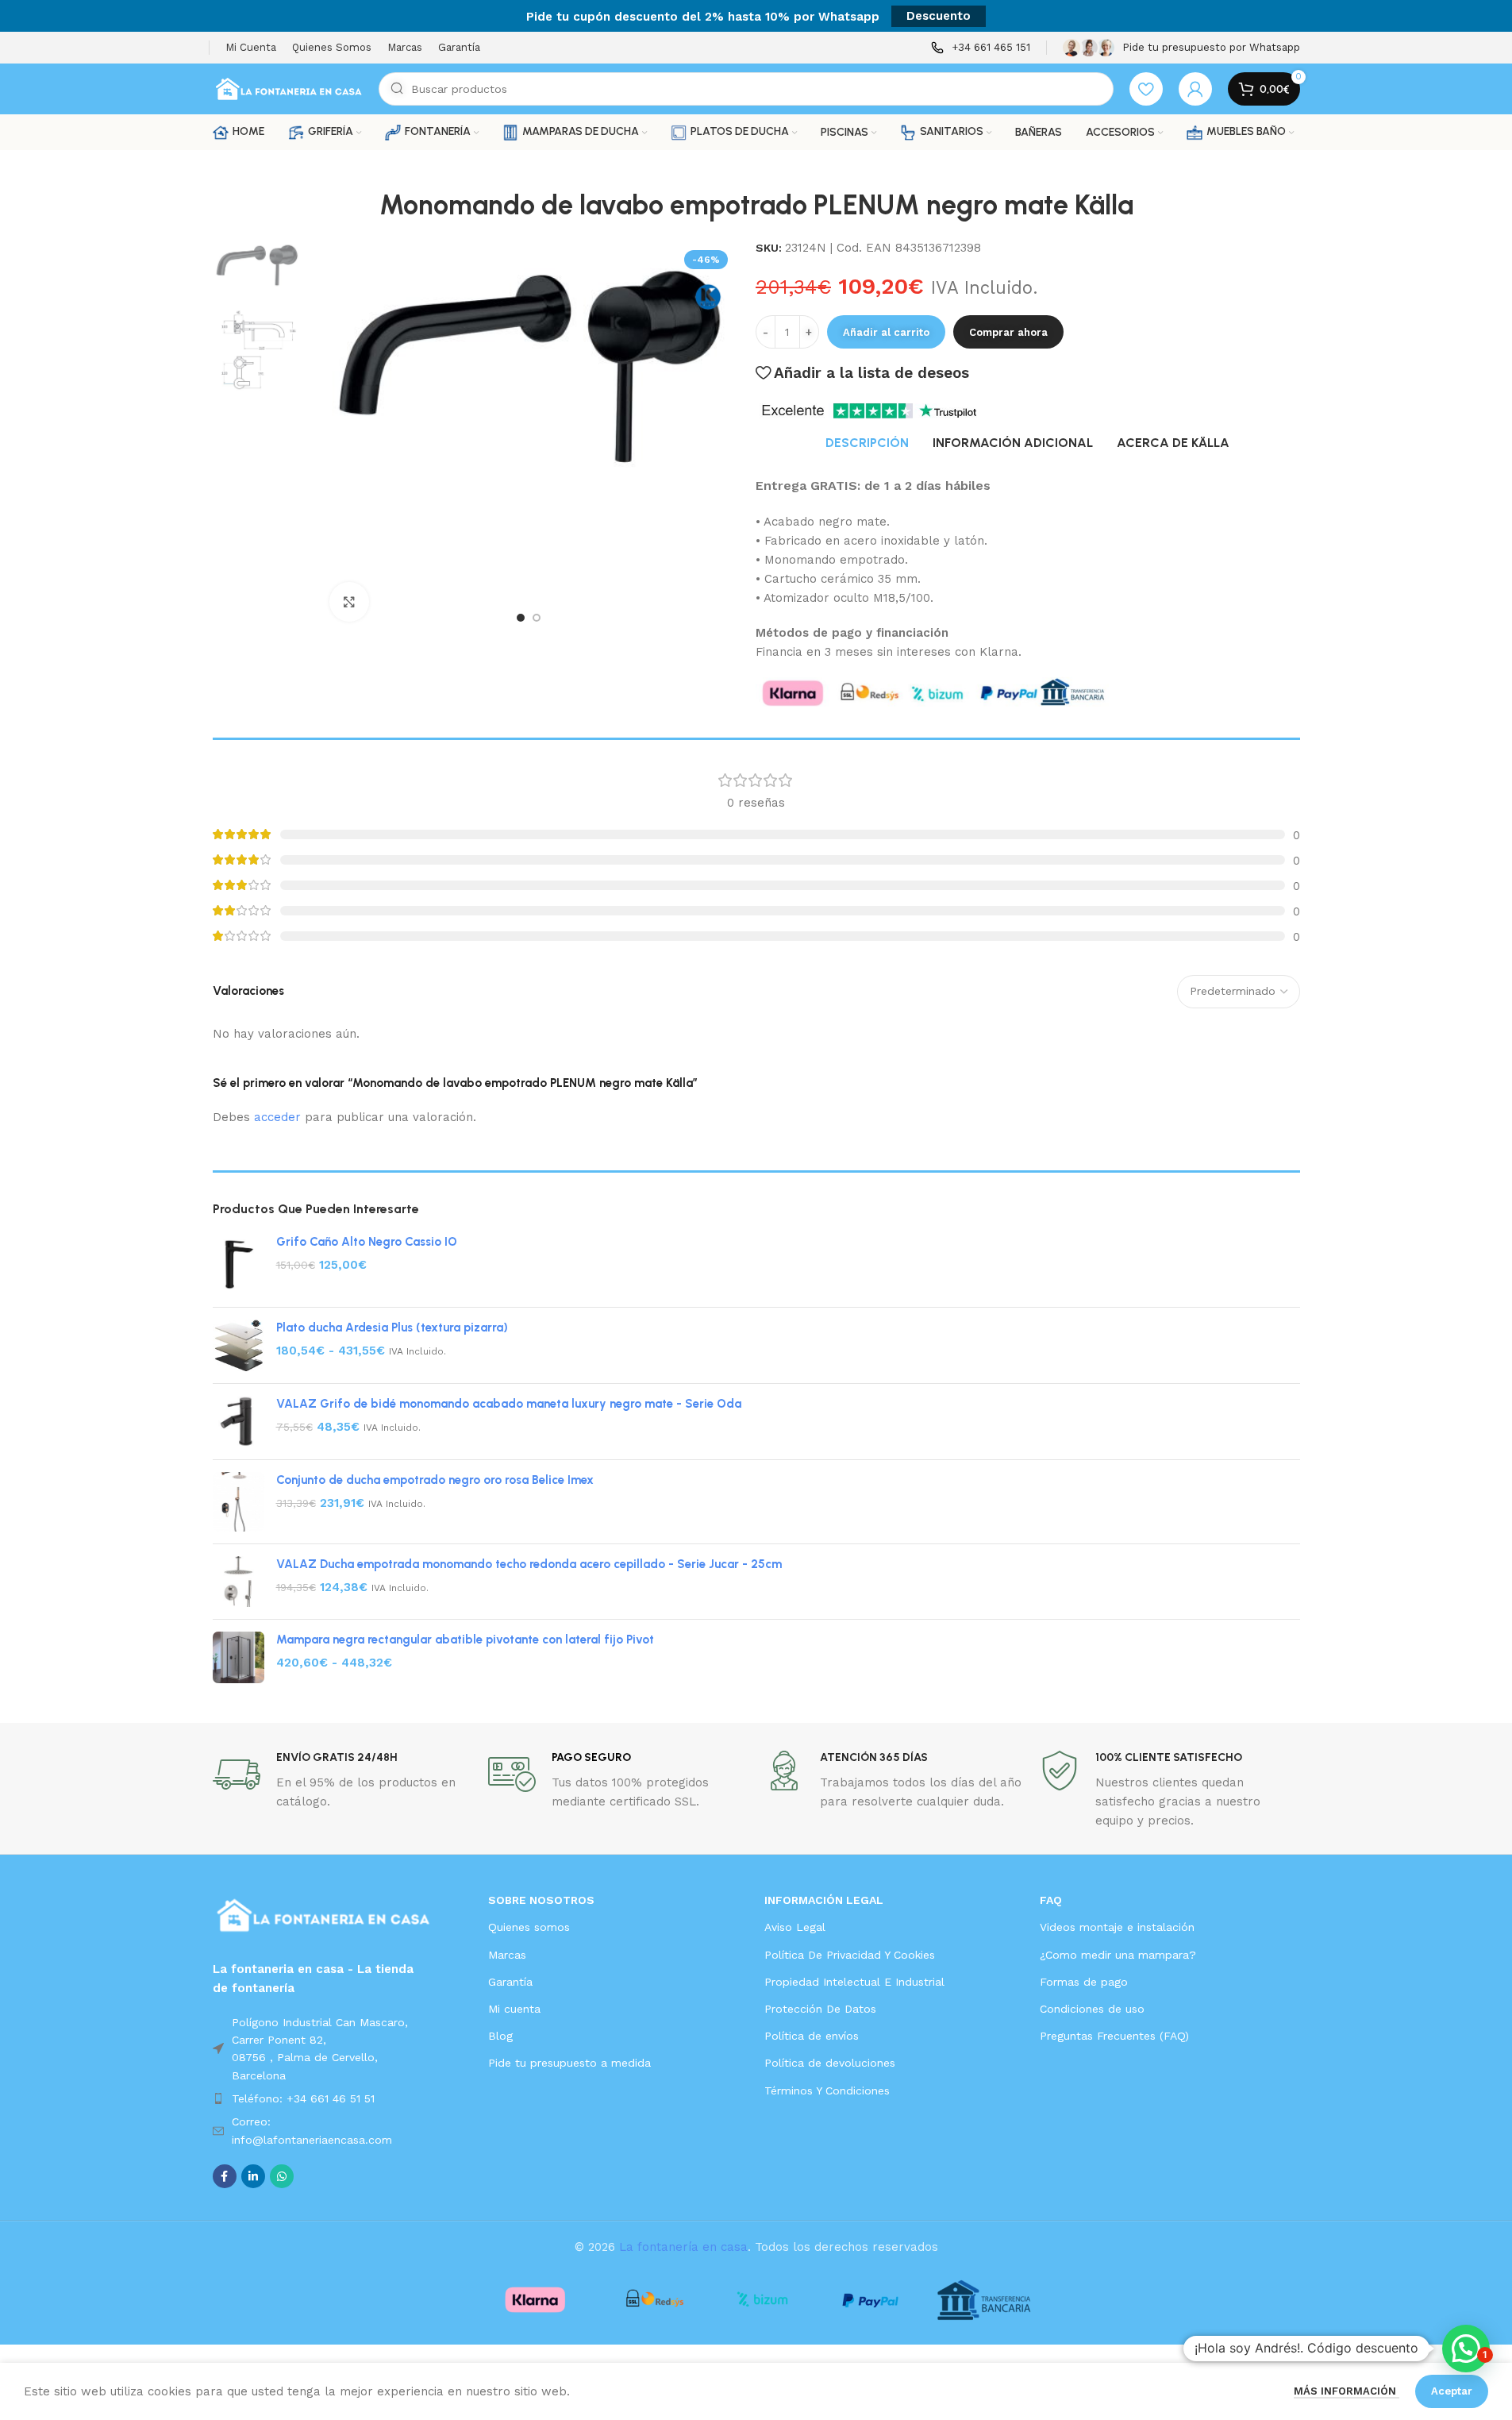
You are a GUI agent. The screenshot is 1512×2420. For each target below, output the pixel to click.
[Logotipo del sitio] (288, 88)
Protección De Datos (820, 2009)
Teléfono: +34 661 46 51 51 (303, 2098)
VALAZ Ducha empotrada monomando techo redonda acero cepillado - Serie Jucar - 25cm (529, 1564)
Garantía (510, 1982)
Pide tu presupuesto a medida (569, 2063)
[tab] (867, 443)
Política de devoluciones (830, 2063)
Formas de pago (1084, 1982)
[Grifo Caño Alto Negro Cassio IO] (239, 1264)
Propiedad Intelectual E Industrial (854, 1982)
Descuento (939, 16)
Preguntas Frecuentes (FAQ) (1114, 2036)
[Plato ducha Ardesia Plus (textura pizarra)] (239, 1346)
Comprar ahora (1008, 332)
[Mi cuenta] (1195, 89)
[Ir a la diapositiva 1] (521, 618)
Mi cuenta (514, 2009)
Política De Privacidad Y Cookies (850, 1955)
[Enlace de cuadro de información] (981, 48)
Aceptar (1452, 2391)
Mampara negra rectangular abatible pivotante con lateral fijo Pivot (465, 1640)
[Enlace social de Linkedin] (253, 2176)
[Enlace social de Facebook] (225, 2176)
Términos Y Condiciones (827, 2091)
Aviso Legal (795, 1927)
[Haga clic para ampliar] (349, 602)
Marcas (507, 1955)
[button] (1466, 2349)
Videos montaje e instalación (1117, 1927)
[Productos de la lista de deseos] (1146, 89)
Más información (1347, 2391)
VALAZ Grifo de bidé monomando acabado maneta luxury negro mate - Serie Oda (509, 1404)
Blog (500, 2036)
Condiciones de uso (1092, 2009)
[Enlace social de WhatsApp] (282, 2176)
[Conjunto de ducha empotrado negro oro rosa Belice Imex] (239, 1502)
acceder (277, 1117)
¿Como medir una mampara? (1118, 1955)
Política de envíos (812, 2036)
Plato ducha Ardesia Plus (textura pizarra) (392, 1328)
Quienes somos (529, 1927)
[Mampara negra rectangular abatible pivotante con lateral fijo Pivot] (239, 1657)
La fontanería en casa (683, 2247)
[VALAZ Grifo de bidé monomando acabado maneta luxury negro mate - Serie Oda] (239, 1422)
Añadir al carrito (886, 332)
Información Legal (824, 1900)
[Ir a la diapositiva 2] (537, 618)
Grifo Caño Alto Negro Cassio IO (367, 1242)
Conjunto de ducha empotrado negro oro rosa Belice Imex (435, 1480)
